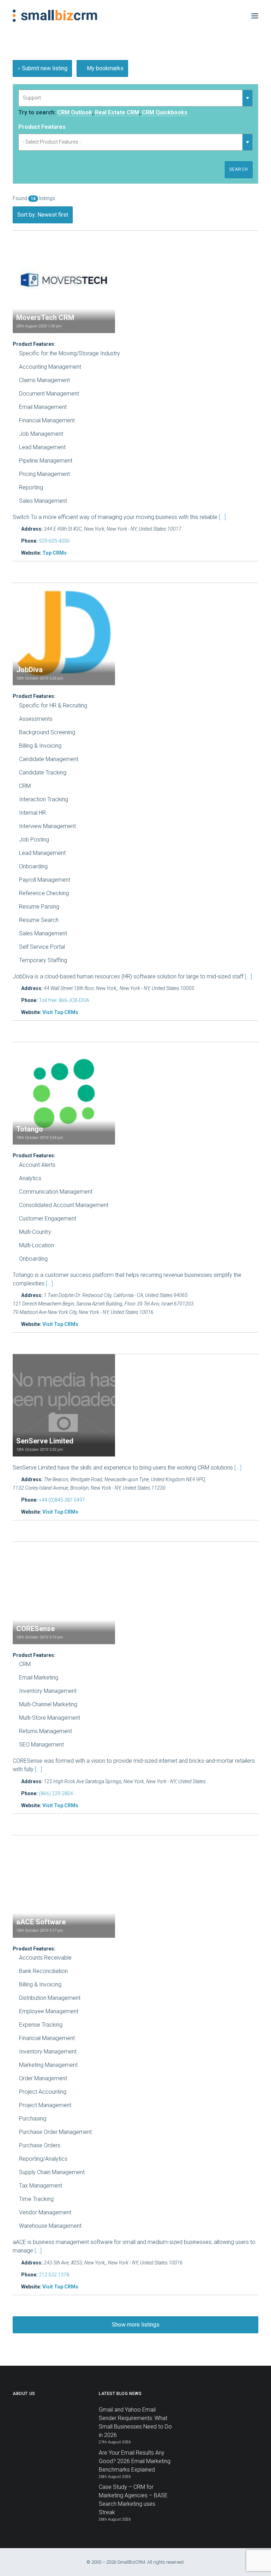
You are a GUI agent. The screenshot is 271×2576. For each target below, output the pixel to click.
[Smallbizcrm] (55, 16)
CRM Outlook (75, 112)
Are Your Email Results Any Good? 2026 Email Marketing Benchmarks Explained (135, 2461)
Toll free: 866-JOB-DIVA (64, 1000)
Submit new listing (44, 68)
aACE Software (41, 1922)
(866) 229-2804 (56, 1793)
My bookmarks (104, 68)
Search (239, 169)
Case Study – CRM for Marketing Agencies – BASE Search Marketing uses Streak (133, 2500)
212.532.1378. (55, 2275)
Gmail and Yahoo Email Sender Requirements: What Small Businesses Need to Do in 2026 (135, 2422)
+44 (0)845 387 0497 (62, 1500)
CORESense (35, 1629)
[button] (255, 16)
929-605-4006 (54, 541)
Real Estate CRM (117, 112)
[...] (222, 517)
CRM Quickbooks (165, 112)
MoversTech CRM (45, 318)
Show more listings (136, 2325)
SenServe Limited (45, 1441)
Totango (30, 1129)
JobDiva (29, 670)
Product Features (42, 127)
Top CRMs (55, 553)
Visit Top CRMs (60, 1012)
